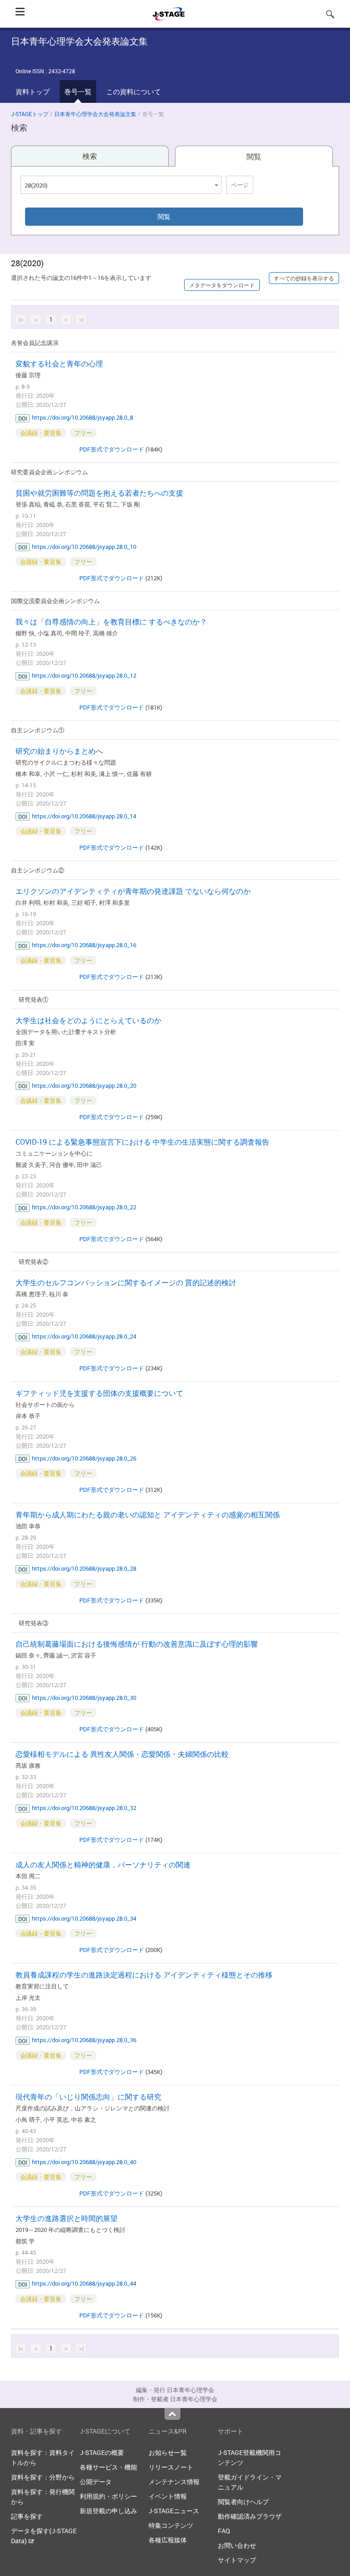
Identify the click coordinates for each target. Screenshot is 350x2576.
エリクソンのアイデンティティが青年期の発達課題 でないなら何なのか (133, 891)
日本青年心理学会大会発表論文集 (95, 114)
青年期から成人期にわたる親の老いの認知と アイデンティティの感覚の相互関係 (148, 1515)
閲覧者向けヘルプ (243, 2502)
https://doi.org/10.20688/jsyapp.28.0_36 (84, 2040)
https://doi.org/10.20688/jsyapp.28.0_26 (84, 1458)
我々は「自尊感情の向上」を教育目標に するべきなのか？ (111, 622)
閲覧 (254, 157)
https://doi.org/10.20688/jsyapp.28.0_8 (82, 417)
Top (172, 2414)
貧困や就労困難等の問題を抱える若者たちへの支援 (99, 493)
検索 (90, 156)
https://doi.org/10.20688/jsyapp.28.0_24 (84, 1336)
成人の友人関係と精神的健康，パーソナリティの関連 (103, 1865)
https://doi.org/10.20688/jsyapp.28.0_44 (84, 2283)
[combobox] (121, 185)
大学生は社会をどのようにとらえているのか (88, 1020)
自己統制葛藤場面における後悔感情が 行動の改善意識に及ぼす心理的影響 (137, 1644)
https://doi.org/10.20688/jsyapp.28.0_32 (84, 1808)
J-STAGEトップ (30, 114)
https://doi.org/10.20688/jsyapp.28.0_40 (84, 2162)
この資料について (134, 91)
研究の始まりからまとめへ (59, 751)
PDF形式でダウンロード (112, 449)
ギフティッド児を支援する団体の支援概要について (99, 1393)
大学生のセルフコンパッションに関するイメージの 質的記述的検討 (126, 1283)
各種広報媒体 (168, 2540)
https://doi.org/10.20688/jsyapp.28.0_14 (84, 816)
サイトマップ (237, 2560)
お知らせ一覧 (168, 2452)
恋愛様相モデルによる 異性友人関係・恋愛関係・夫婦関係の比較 (122, 1754)
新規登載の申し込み (108, 2511)
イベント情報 (168, 2496)
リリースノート (171, 2467)
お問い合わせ (237, 2545)
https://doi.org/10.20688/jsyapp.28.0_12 (84, 675)
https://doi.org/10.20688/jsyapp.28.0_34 (84, 1918)
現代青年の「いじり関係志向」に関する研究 (88, 2097)
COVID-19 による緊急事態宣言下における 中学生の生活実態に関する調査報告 (142, 1142)
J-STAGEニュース (174, 2511)
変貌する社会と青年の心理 (59, 364)
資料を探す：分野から (43, 2477)
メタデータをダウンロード (222, 285)
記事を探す (27, 2516)
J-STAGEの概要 (102, 2452)
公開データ (96, 2482)
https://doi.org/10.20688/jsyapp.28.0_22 (84, 1207)
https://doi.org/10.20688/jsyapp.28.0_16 (84, 945)
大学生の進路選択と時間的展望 (67, 2218)
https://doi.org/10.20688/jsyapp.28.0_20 (84, 1085)
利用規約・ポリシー (108, 2496)
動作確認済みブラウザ (250, 2516)
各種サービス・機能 (108, 2467)
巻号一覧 (78, 91)
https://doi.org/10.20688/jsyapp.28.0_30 (84, 1698)
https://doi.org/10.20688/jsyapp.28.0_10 (84, 547)
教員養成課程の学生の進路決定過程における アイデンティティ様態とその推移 (144, 1975)
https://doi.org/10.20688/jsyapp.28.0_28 (84, 1568)
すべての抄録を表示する (304, 278)
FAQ (224, 2531)
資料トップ (33, 91)
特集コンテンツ (171, 2525)
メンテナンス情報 (174, 2482)
